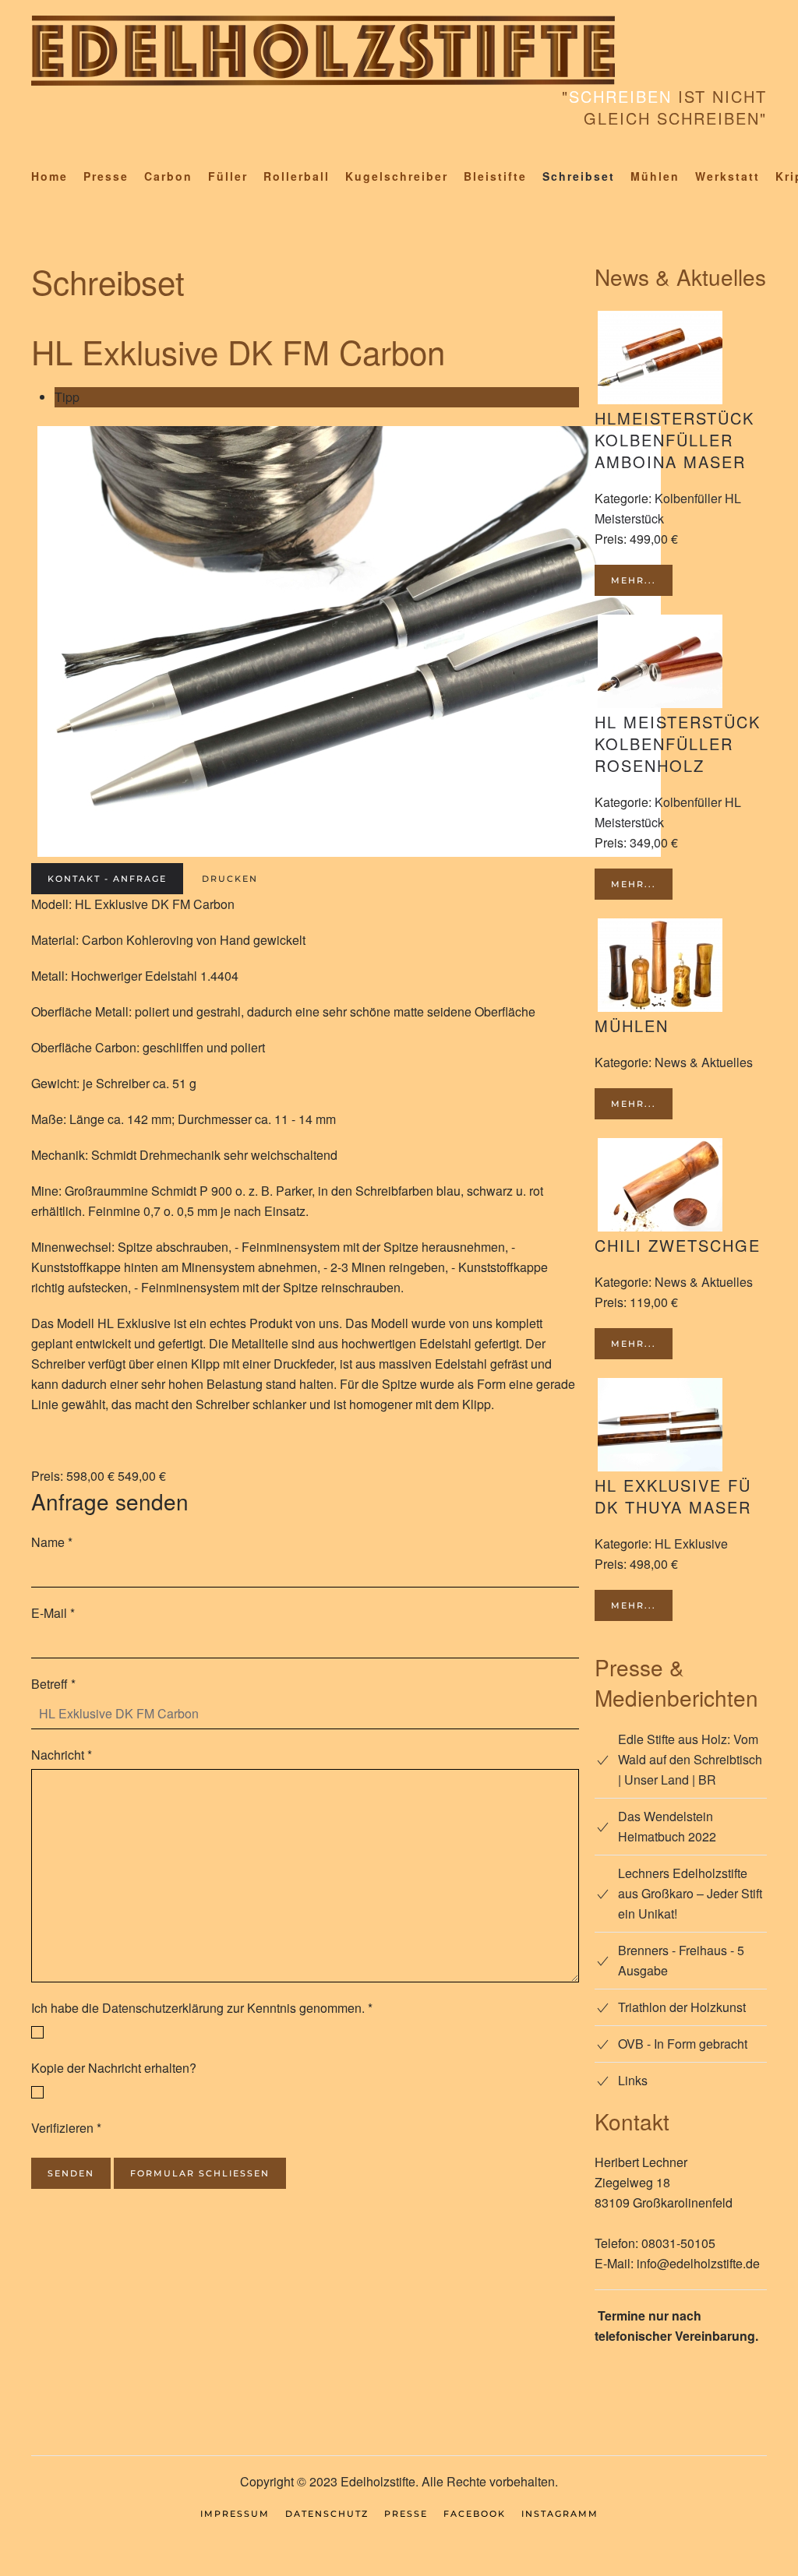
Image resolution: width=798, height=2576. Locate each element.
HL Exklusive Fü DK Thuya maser (673, 1496)
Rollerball (297, 176)
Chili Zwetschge (678, 1245)
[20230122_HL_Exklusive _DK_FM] (349, 639)
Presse (106, 176)
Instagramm (560, 2514)
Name (52, 1542)
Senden (71, 2173)
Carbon (168, 176)
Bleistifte (495, 176)
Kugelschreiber (397, 176)
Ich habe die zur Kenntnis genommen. (202, 2008)
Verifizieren (66, 2128)
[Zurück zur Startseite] (323, 51)
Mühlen (655, 176)
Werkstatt (727, 176)
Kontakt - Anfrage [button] (107, 879)
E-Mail (53, 1613)
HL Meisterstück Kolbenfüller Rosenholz (678, 744)
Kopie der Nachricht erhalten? (114, 2068)
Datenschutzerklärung (163, 2008)
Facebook (475, 2514)
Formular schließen (200, 2173)
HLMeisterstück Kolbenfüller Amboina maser (674, 440)
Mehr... (634, 580)
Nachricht (62, 1755)
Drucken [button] (230, 879)
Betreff (53, 1684)
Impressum (235, 2514)
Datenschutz (327, 2514)
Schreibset (579, 176)
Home (49, 176)
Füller (228, 176)
